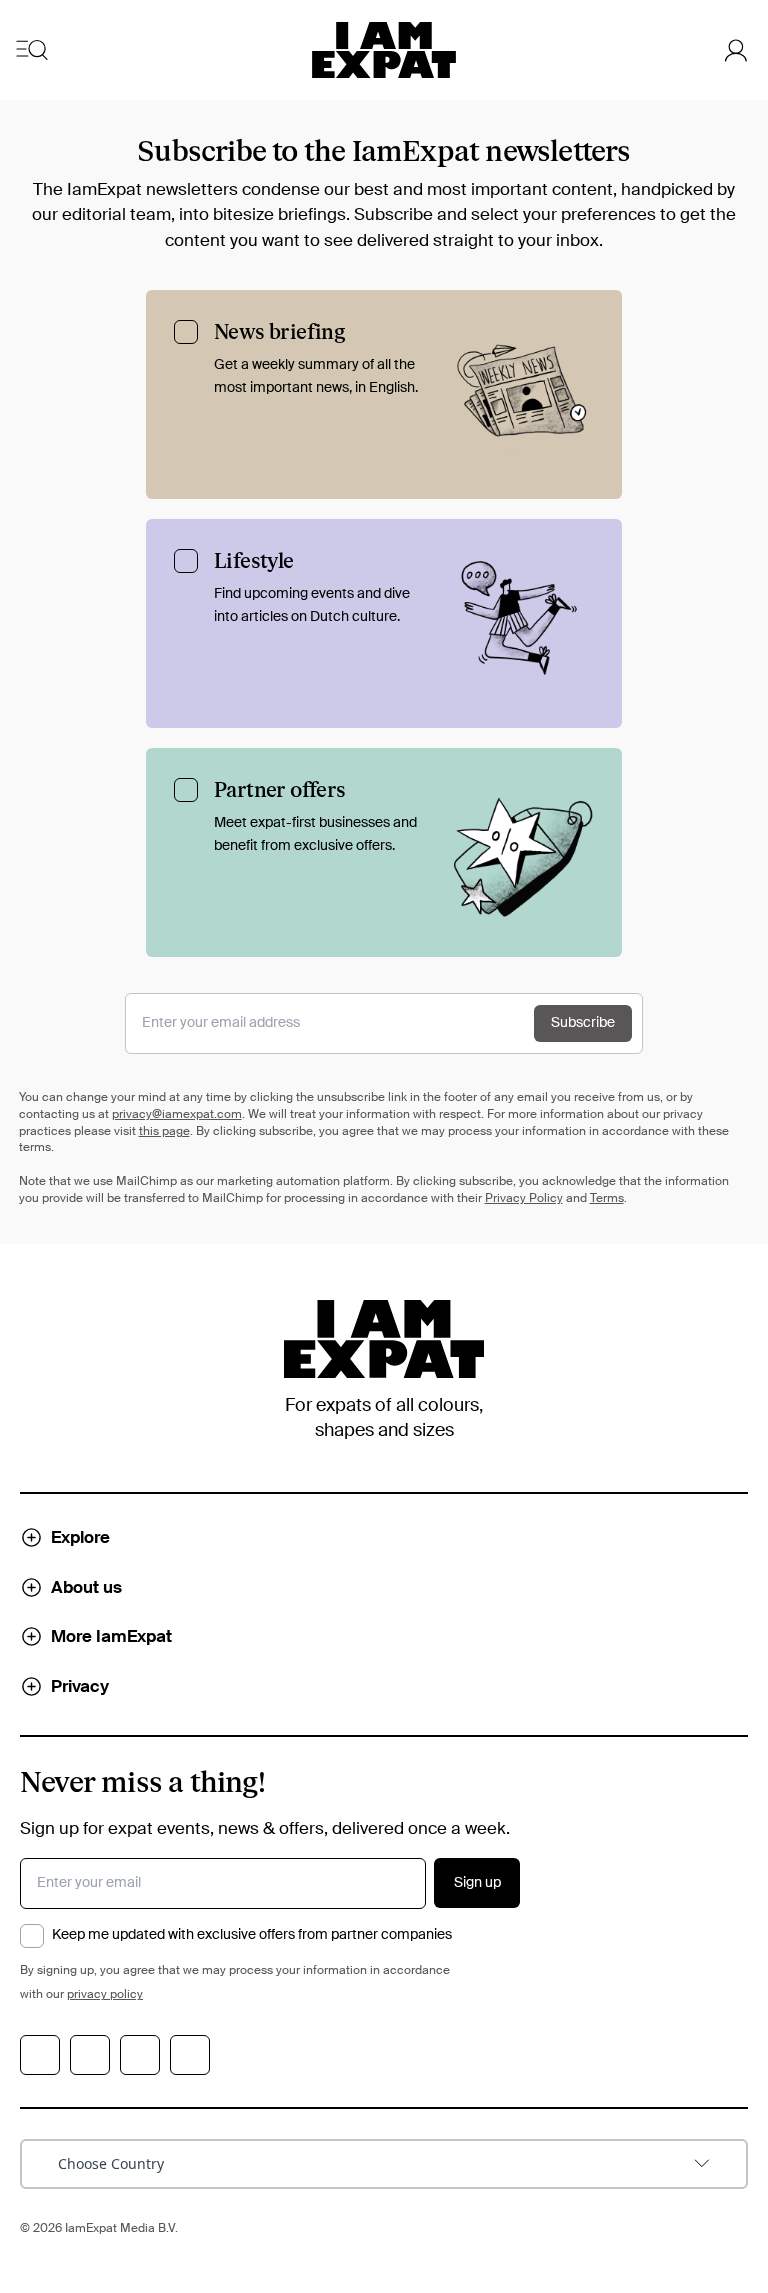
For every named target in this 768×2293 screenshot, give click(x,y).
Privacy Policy (524, 1199)
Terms (607, 1199)
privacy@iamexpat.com (177, 1115)
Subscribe (583, 1023)
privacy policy (105, 1995)
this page (164, 1132)
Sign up (477, 1883)
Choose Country (111, 2163)
